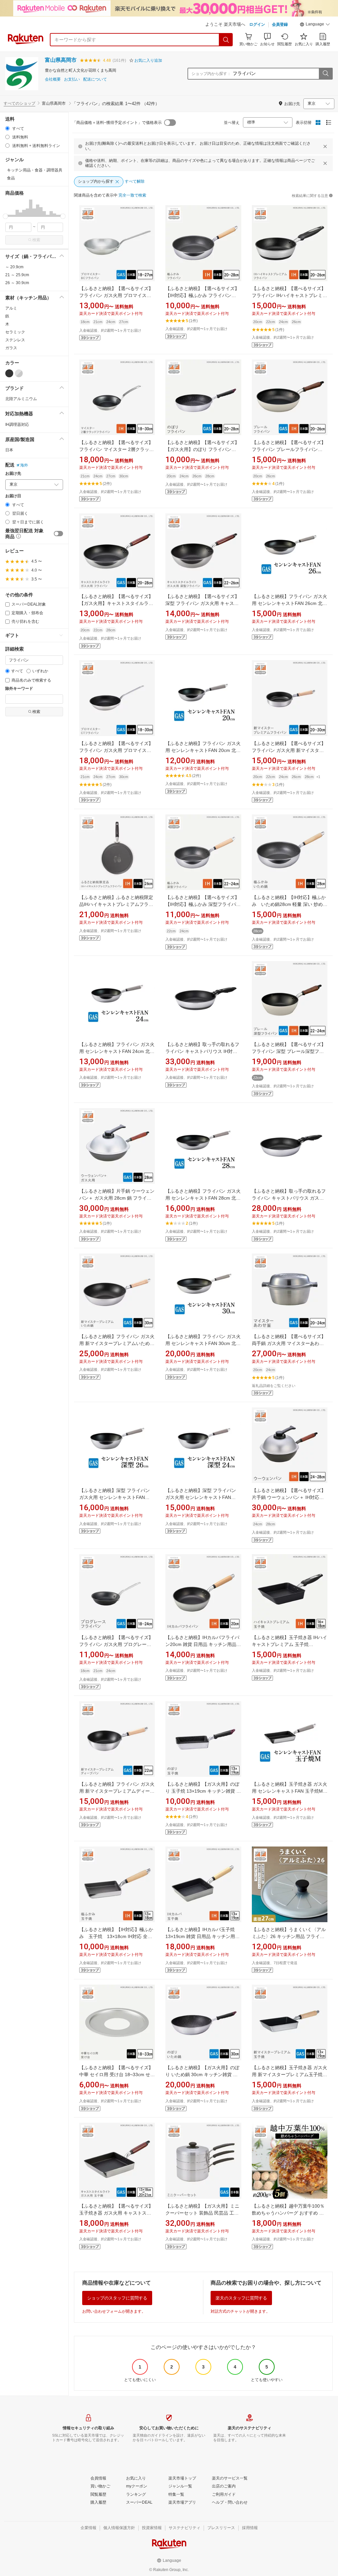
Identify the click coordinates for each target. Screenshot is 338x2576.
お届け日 (13, 496)
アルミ (11, 308)
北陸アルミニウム (21, 399)
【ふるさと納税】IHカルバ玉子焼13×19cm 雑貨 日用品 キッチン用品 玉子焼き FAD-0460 (203, 1936)
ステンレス (15, 340)
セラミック (15, 332)
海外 (24, 465)
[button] (315, 25)
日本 (9, 450)
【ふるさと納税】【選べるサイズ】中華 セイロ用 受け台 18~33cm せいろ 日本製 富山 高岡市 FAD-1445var (117, 2074)
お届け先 (13, 474)
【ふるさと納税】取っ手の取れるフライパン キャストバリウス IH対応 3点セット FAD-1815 (202, 1051)
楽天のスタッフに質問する (241, 2298)
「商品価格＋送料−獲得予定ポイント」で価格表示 (117, 123)
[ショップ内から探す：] (325, 74)
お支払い (72, 79)
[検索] (226, 40)
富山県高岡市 (61, 60)
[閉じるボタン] (325, 146)
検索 (36, 240)
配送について (95, 79)
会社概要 (53, 79)
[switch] (58, 534)
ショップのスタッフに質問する (117, 2298)
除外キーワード (19, 689)
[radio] (7, 128)
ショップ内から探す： (211, 74)
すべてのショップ (19, 103)
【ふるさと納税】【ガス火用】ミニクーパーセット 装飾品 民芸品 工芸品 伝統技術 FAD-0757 (202, 2213)
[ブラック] (9, 373)
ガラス (11, 348)
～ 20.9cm (14, 267)
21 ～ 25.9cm (17, 275)
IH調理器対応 (17, 425)
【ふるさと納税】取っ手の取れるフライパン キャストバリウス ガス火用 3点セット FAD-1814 (289, 1198)
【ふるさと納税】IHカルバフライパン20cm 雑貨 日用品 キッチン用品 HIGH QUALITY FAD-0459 (202, 1644)
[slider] (5, 216)
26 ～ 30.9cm (17, 283)
